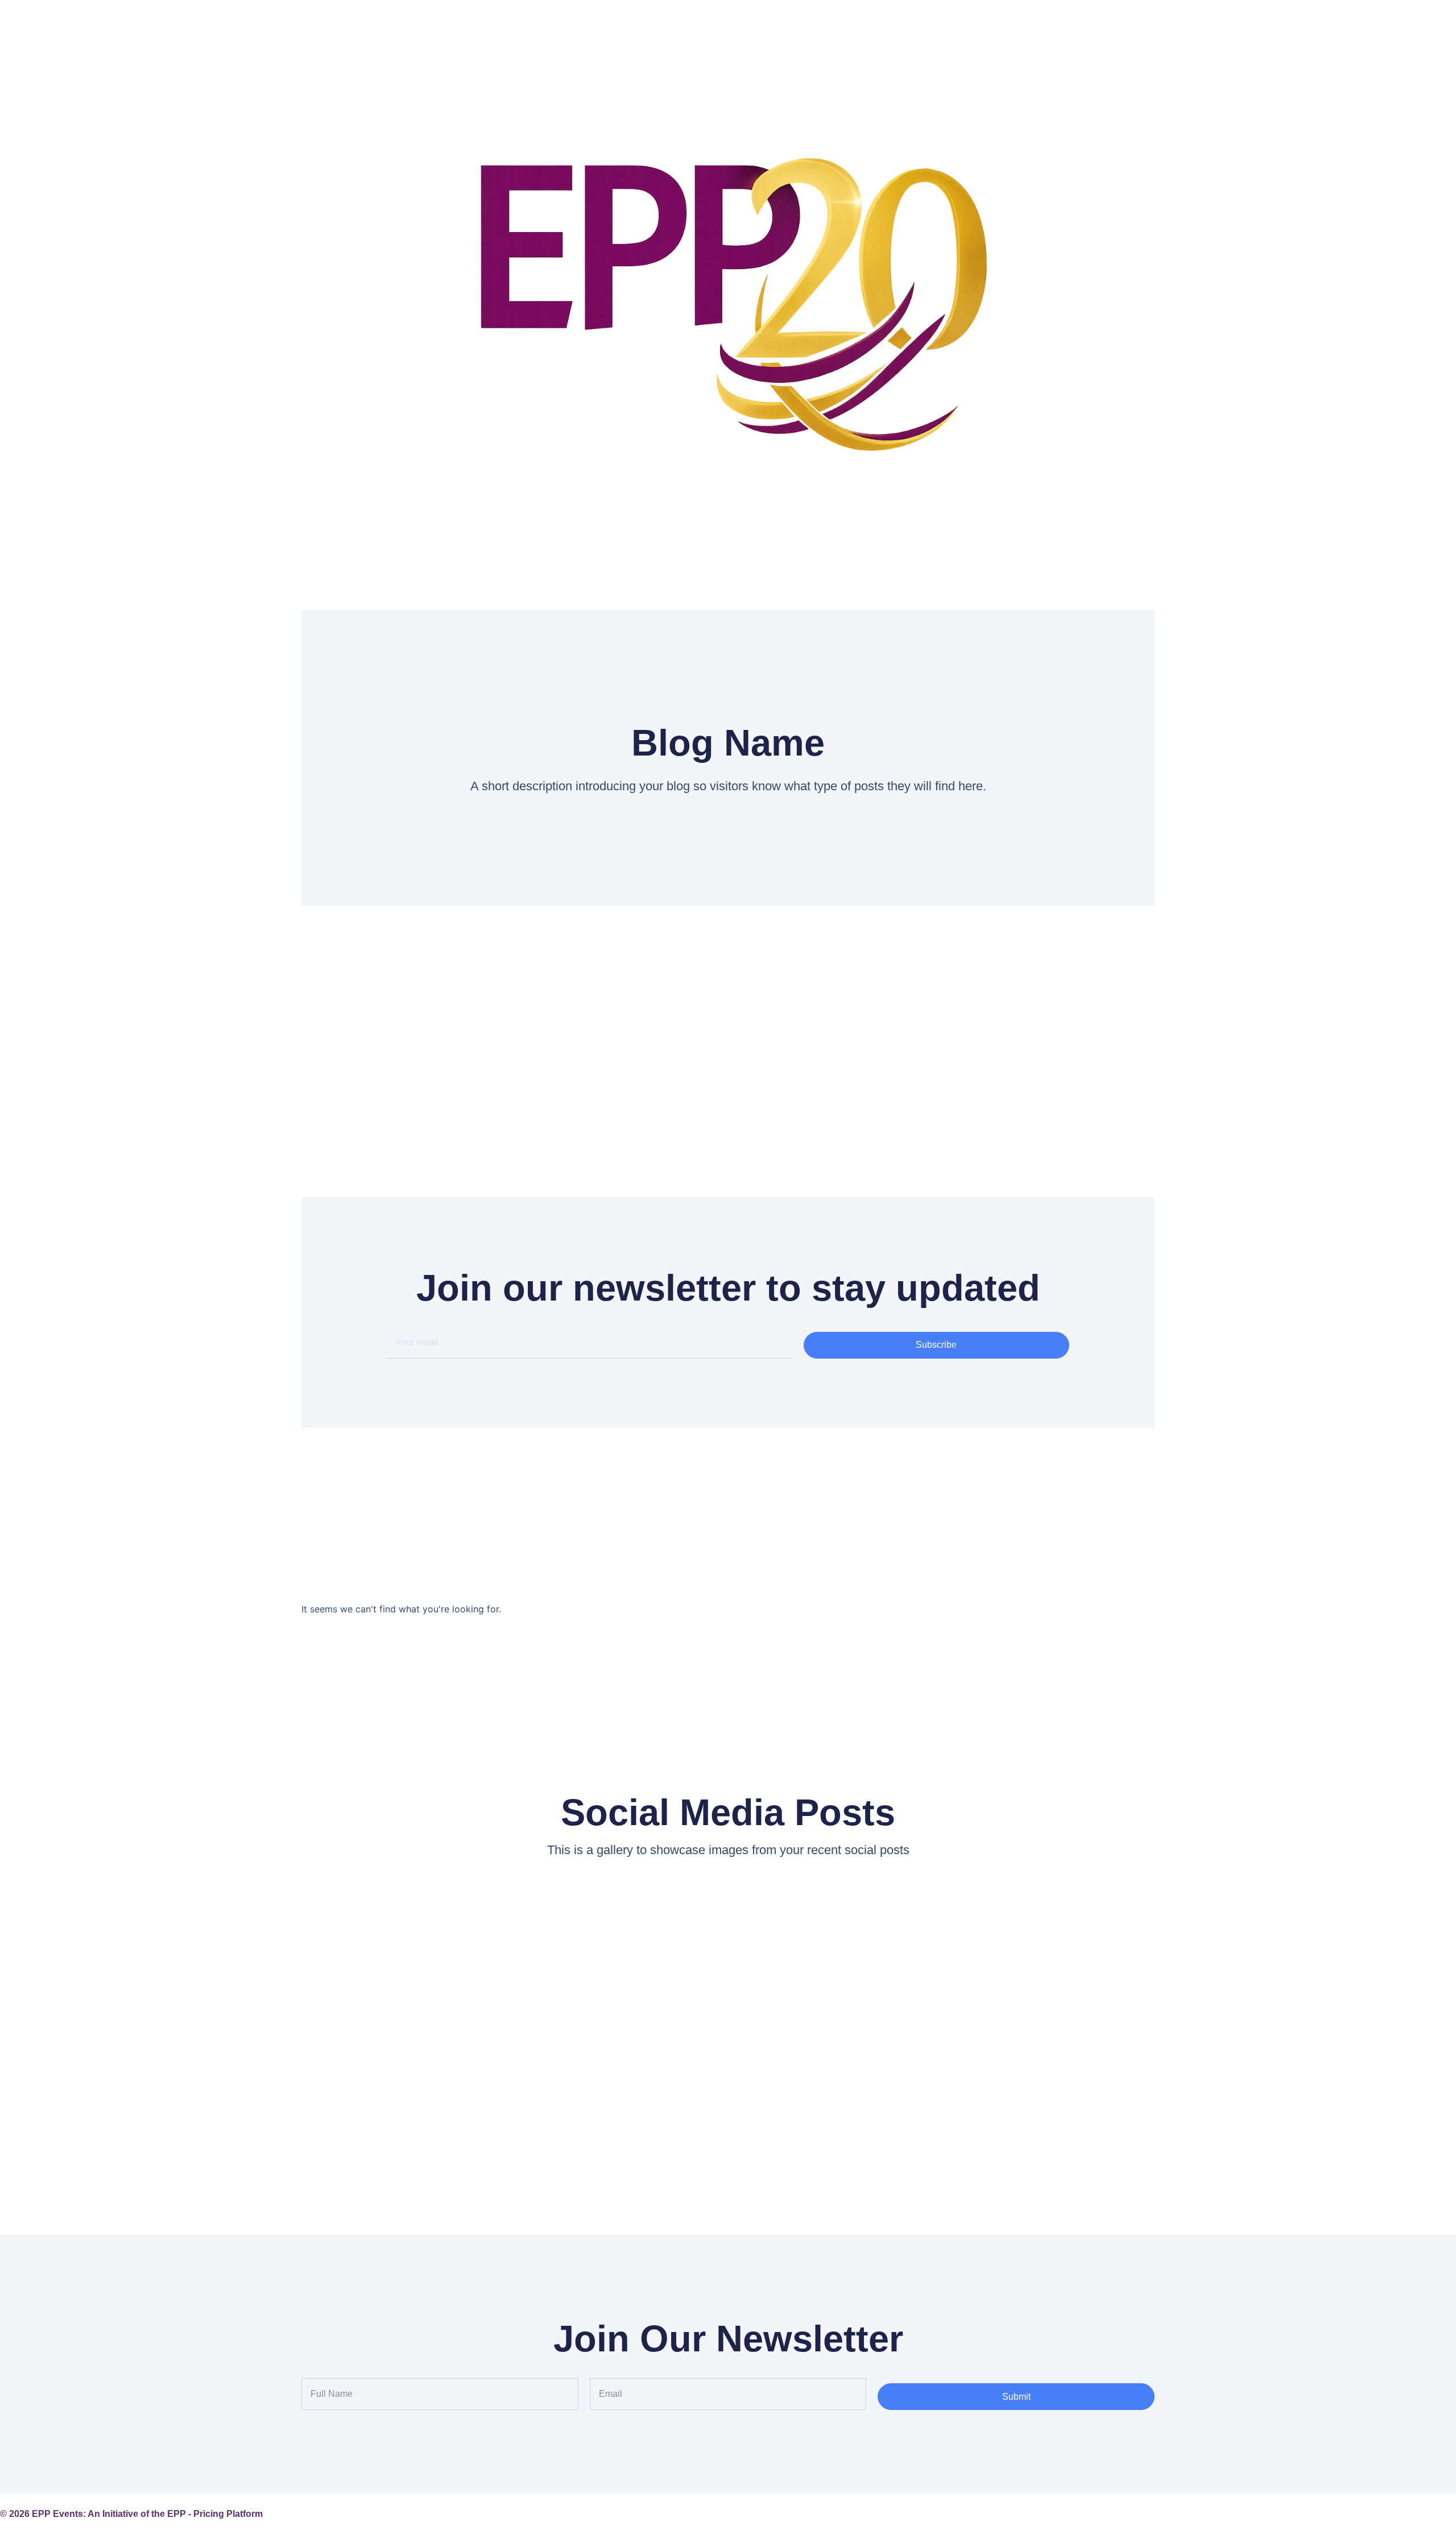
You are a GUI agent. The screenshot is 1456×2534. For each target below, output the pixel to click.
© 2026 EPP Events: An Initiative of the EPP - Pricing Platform (131, 2514)
